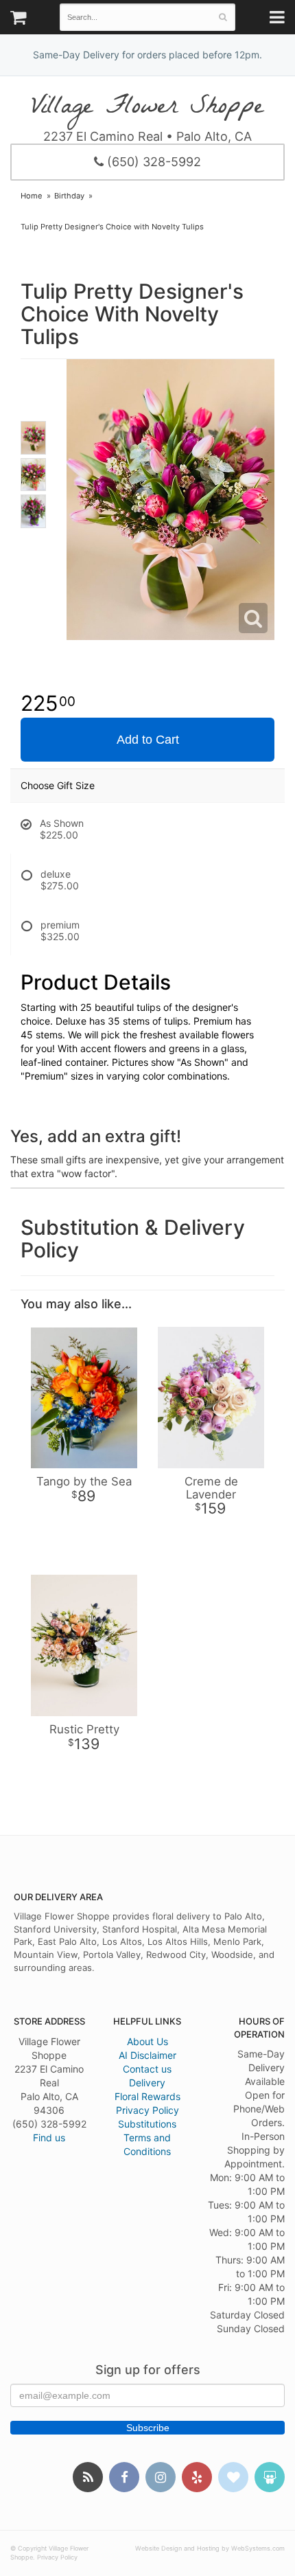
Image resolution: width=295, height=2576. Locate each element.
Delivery (147, 2083)
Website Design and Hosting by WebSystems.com (210, 2548)
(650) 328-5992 (152, 162)
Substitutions (147, 2124)
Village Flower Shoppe (147, 107)
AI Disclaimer (147, 2055)
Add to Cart (148, 740)
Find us (49, 2138)
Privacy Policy (147, 2110)
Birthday (69, 196)
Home (32, 196)
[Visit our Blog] (88, 2477)
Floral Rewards (147, 2096)
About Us (147, 2041)
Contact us (147, 2069)
